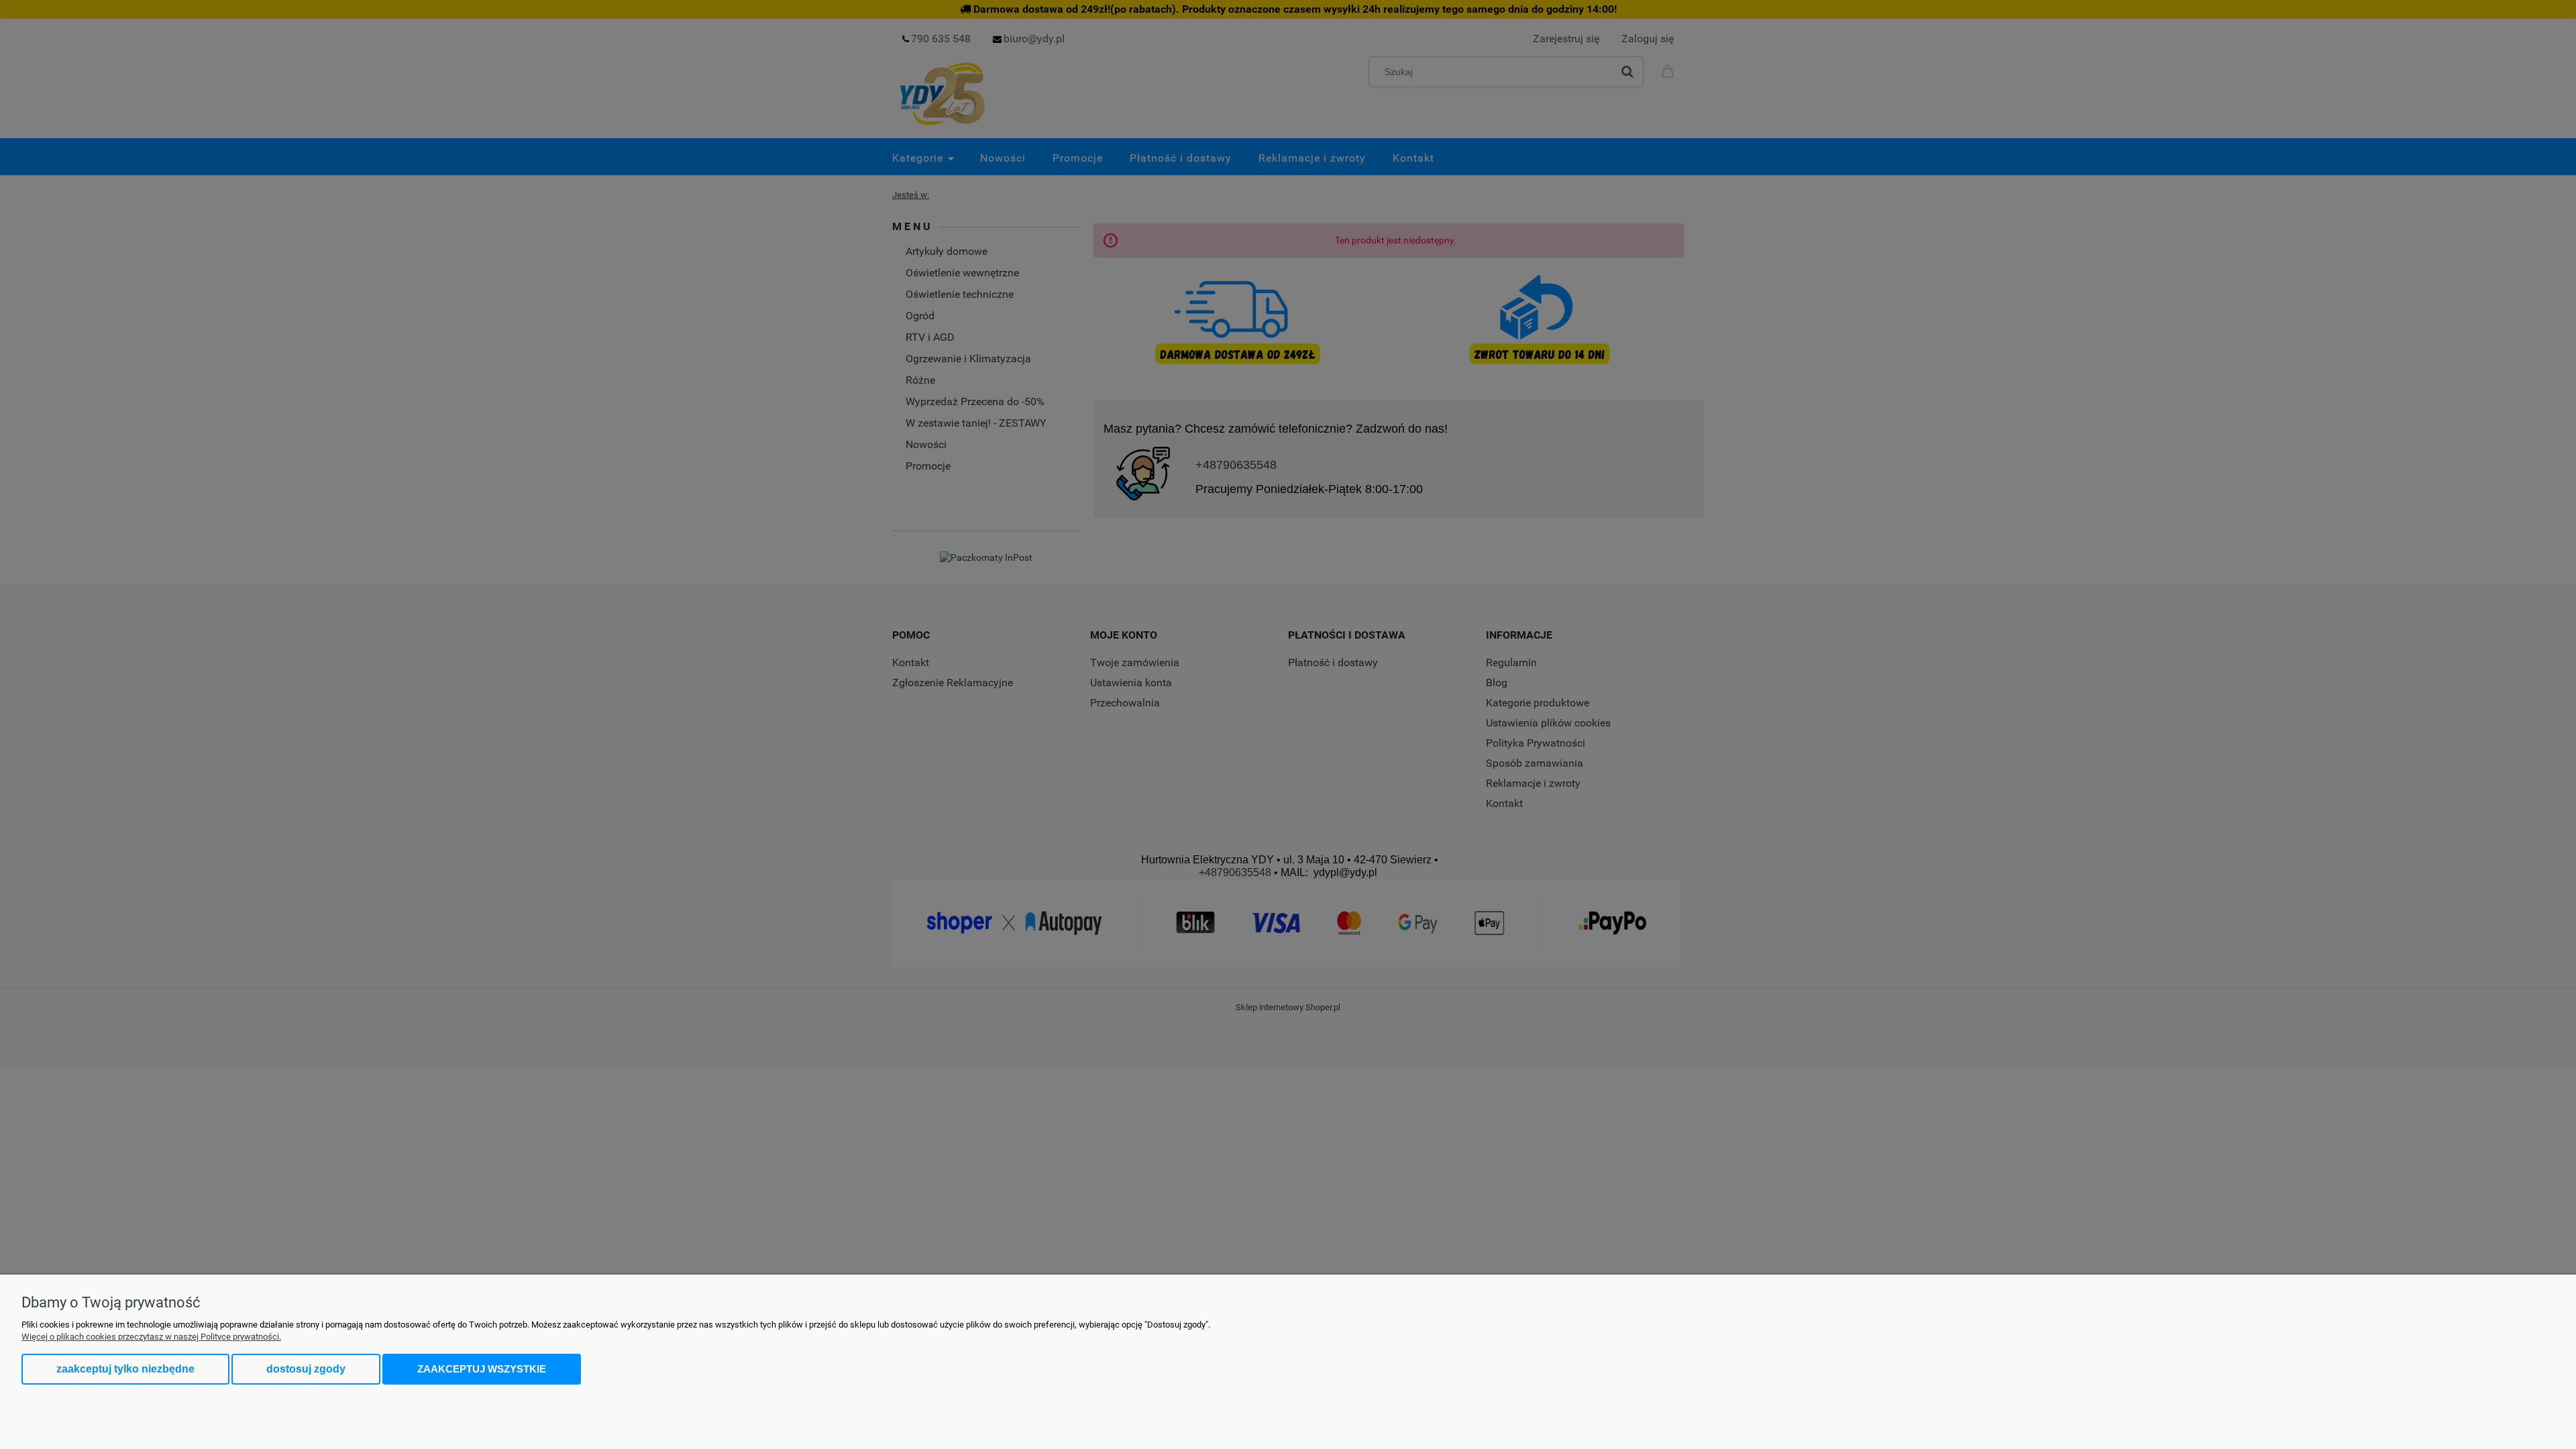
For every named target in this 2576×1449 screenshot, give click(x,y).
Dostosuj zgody (306, 1369)
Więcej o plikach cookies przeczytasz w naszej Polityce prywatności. (151, 1337)
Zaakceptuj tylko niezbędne (125, 1369)
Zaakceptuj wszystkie (482, 1369)
